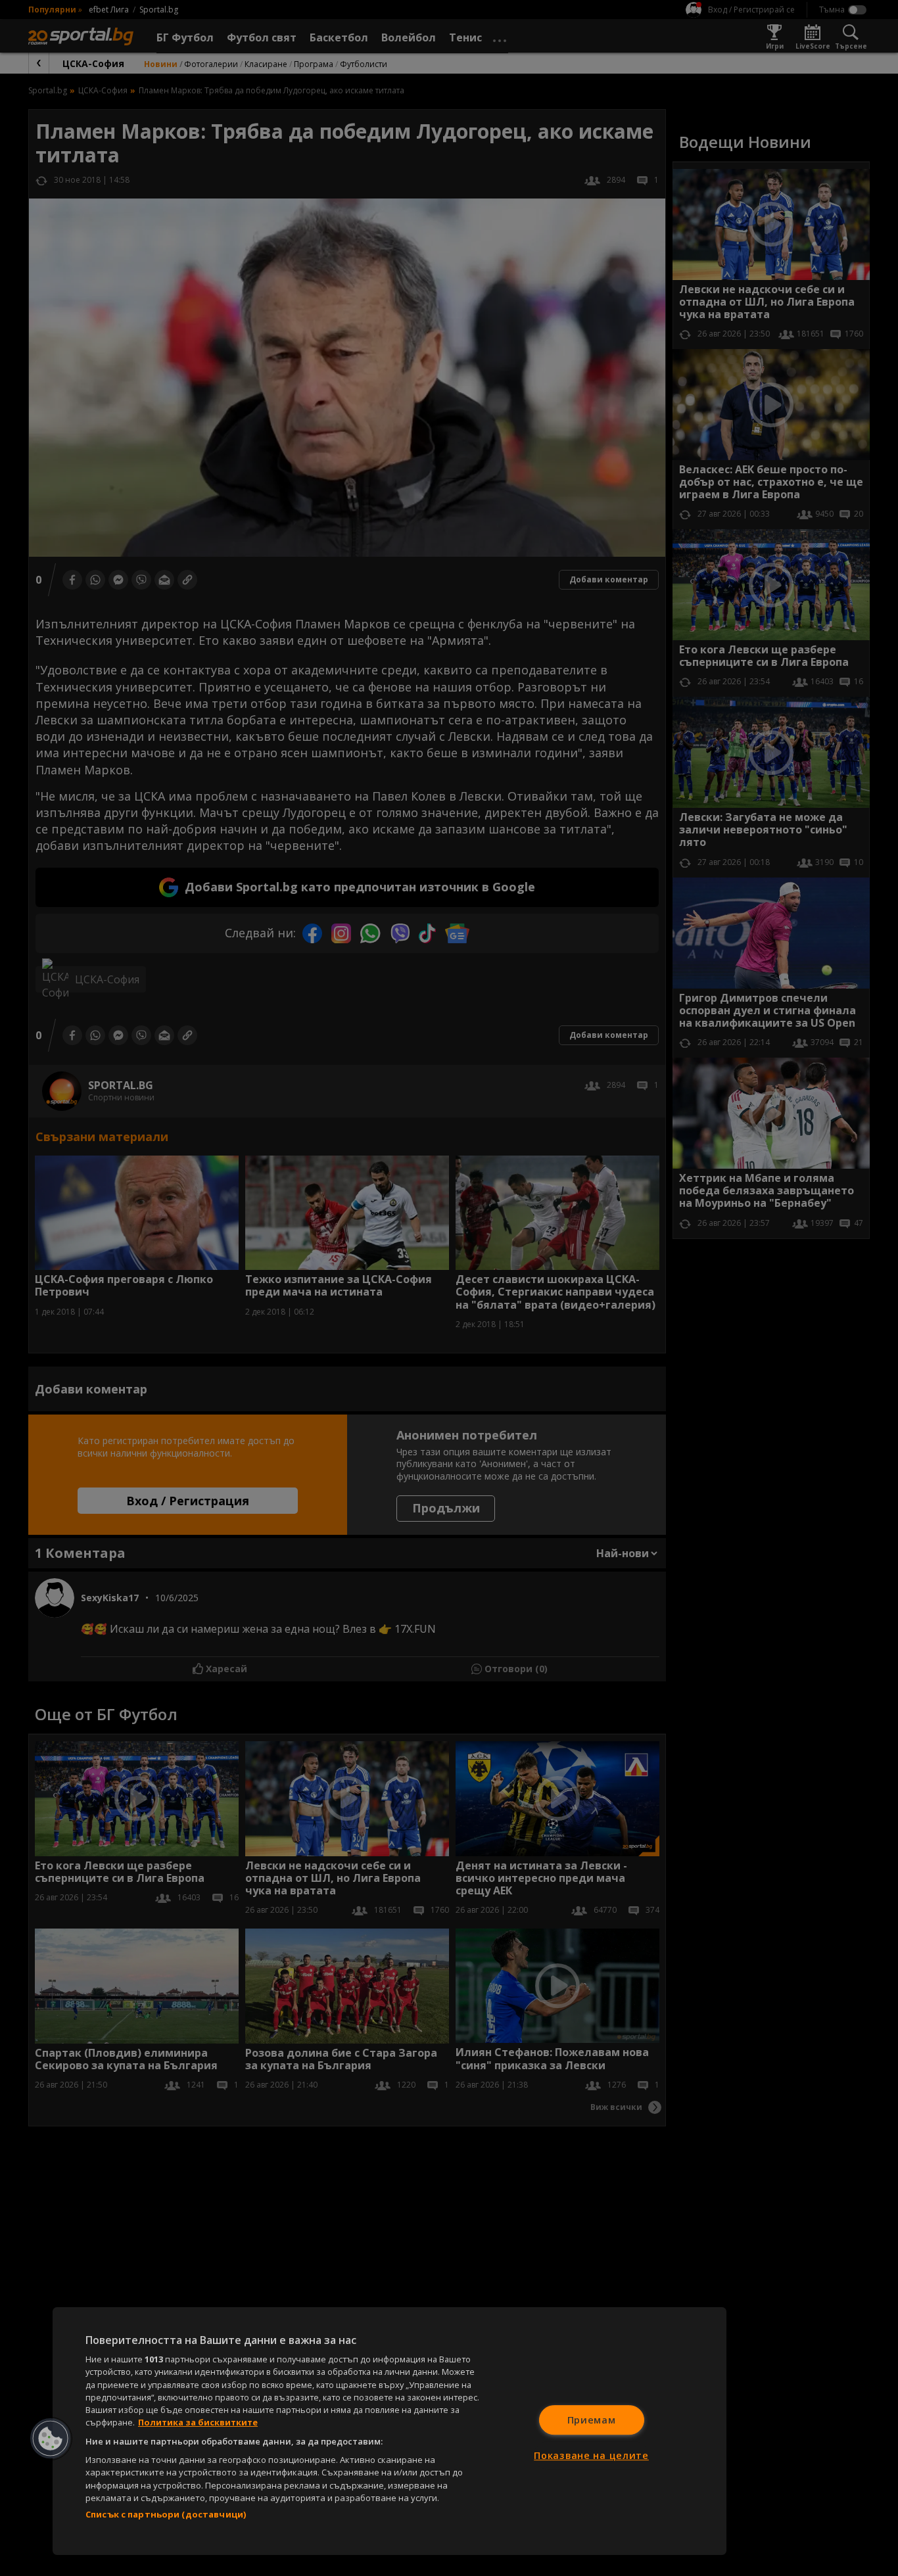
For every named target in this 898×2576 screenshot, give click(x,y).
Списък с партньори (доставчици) (166, 2514)
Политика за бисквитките (198, 2422)
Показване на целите (591, 2455)
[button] (51, 2439)
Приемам (592, 2420)
